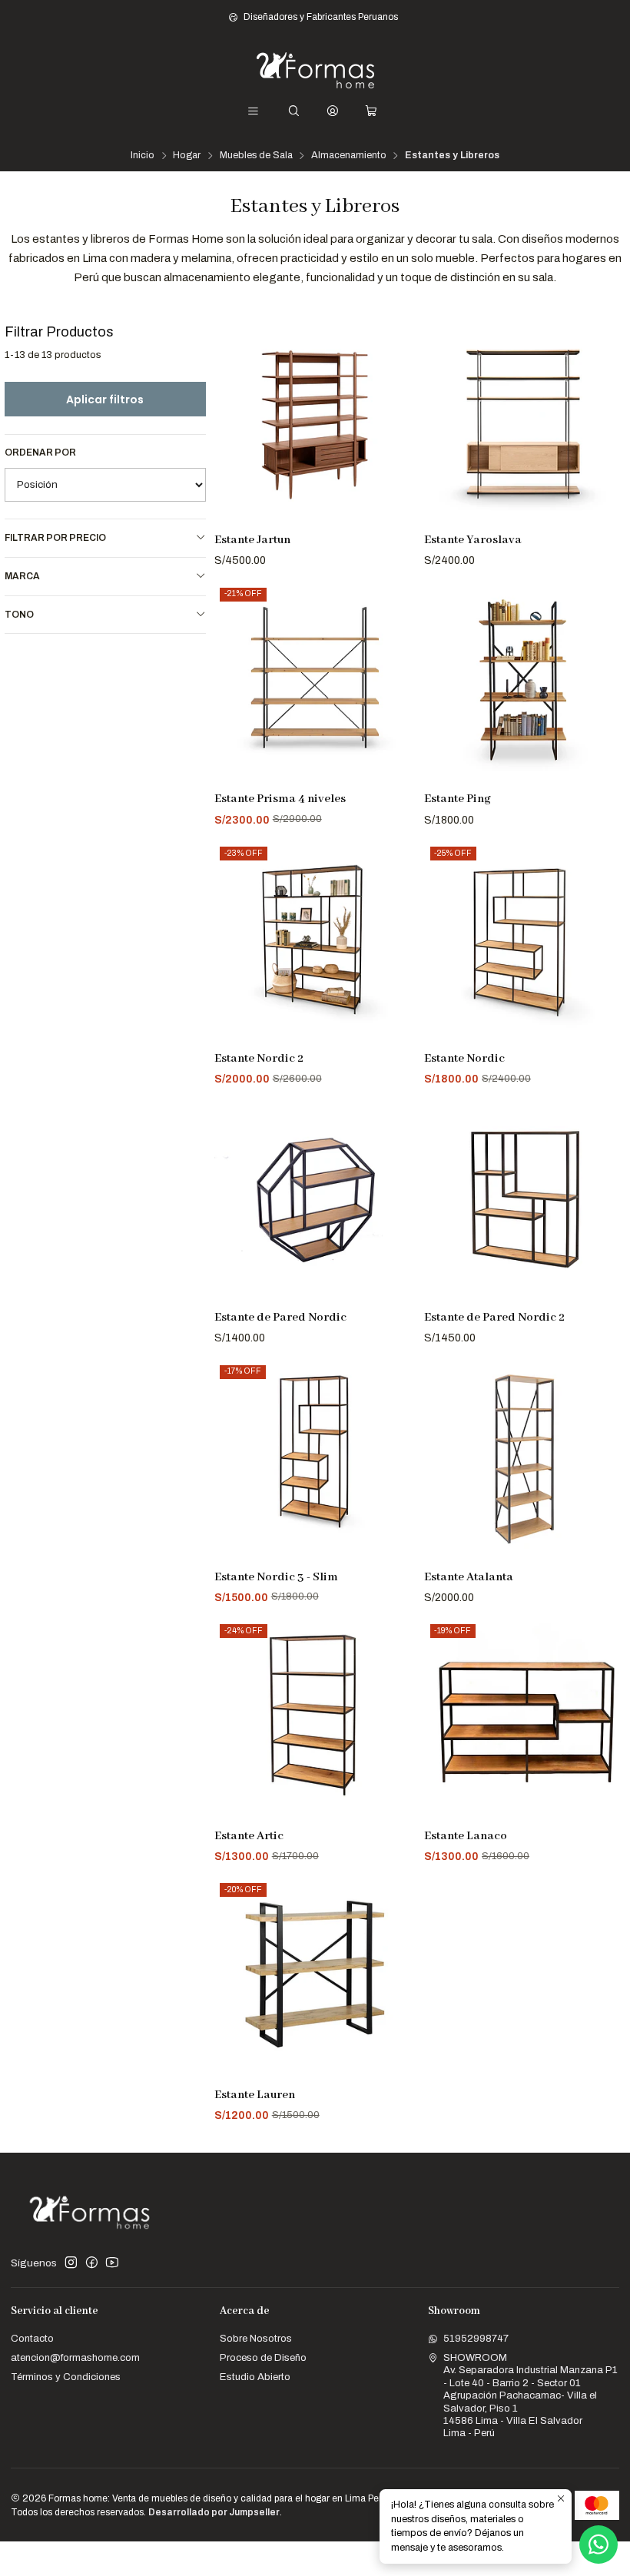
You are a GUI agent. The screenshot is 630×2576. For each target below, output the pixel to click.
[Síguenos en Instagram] (71, 2263)
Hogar (187, 156)
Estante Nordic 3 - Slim (276, 1577)
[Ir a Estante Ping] (525, 682)
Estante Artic (249, 1836)
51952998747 (476, 2338)
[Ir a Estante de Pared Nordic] (315, 1201)
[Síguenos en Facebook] (92, 2263)
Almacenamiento (349, 156)
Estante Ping (458, 799)
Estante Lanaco (466, 1836)
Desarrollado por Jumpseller (214, 2512)
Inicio (143, 156)
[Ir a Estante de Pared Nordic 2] (525, 1201)
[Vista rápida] (399, 440)
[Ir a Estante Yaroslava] (525, 423)
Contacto (32, 2338)
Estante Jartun (252, 540)
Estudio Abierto (255, 2377)
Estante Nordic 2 (259, 1059)
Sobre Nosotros (256, 2338)
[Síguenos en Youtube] (112, 2263)
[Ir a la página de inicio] (315, 70)
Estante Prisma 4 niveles (280, 799)
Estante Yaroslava (473, 540)
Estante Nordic (464, 1059)
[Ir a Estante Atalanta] (525, 1460)
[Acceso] (333, 111)
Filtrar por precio (55, 538)
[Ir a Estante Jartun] (315, 423)
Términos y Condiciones (66, 2377)
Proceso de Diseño (263, 2357)
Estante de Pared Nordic (280, 1318)
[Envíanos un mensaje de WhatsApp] (598, 2545)
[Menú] (253, 111)
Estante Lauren (255, 2095)
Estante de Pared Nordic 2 (494, 1318)
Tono (19, 615)
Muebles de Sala (256, 156)
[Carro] (371, 111)
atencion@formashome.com (75, 2357)
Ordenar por (40, 453)
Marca (22, 576)
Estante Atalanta (469, 1577)
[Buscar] (294, 111)
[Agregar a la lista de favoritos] (399, 406)
